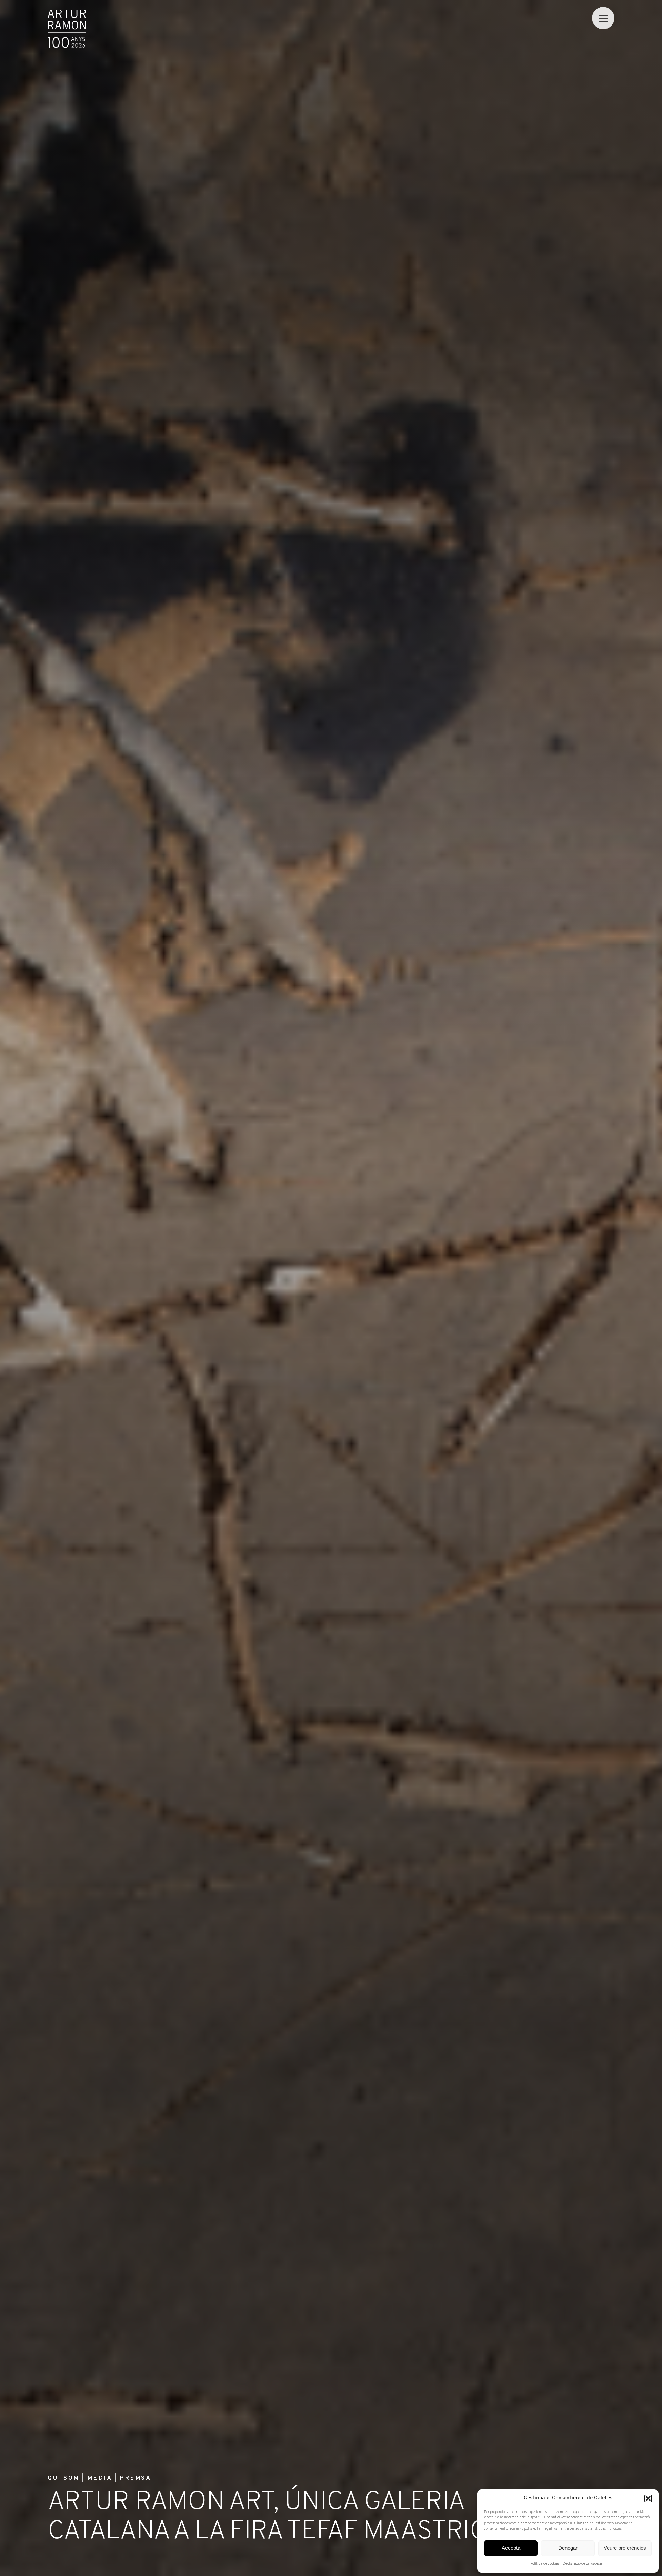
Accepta (511, 2548)
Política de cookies (545, 2564)
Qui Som (63, 2479)
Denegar (568, 2548)
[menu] (603, 18)
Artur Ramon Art (67, 29)
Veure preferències (625, 2548)
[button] (648, 2498)
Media (100, 2479)
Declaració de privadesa (582, 2564)
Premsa (135, 2479)
